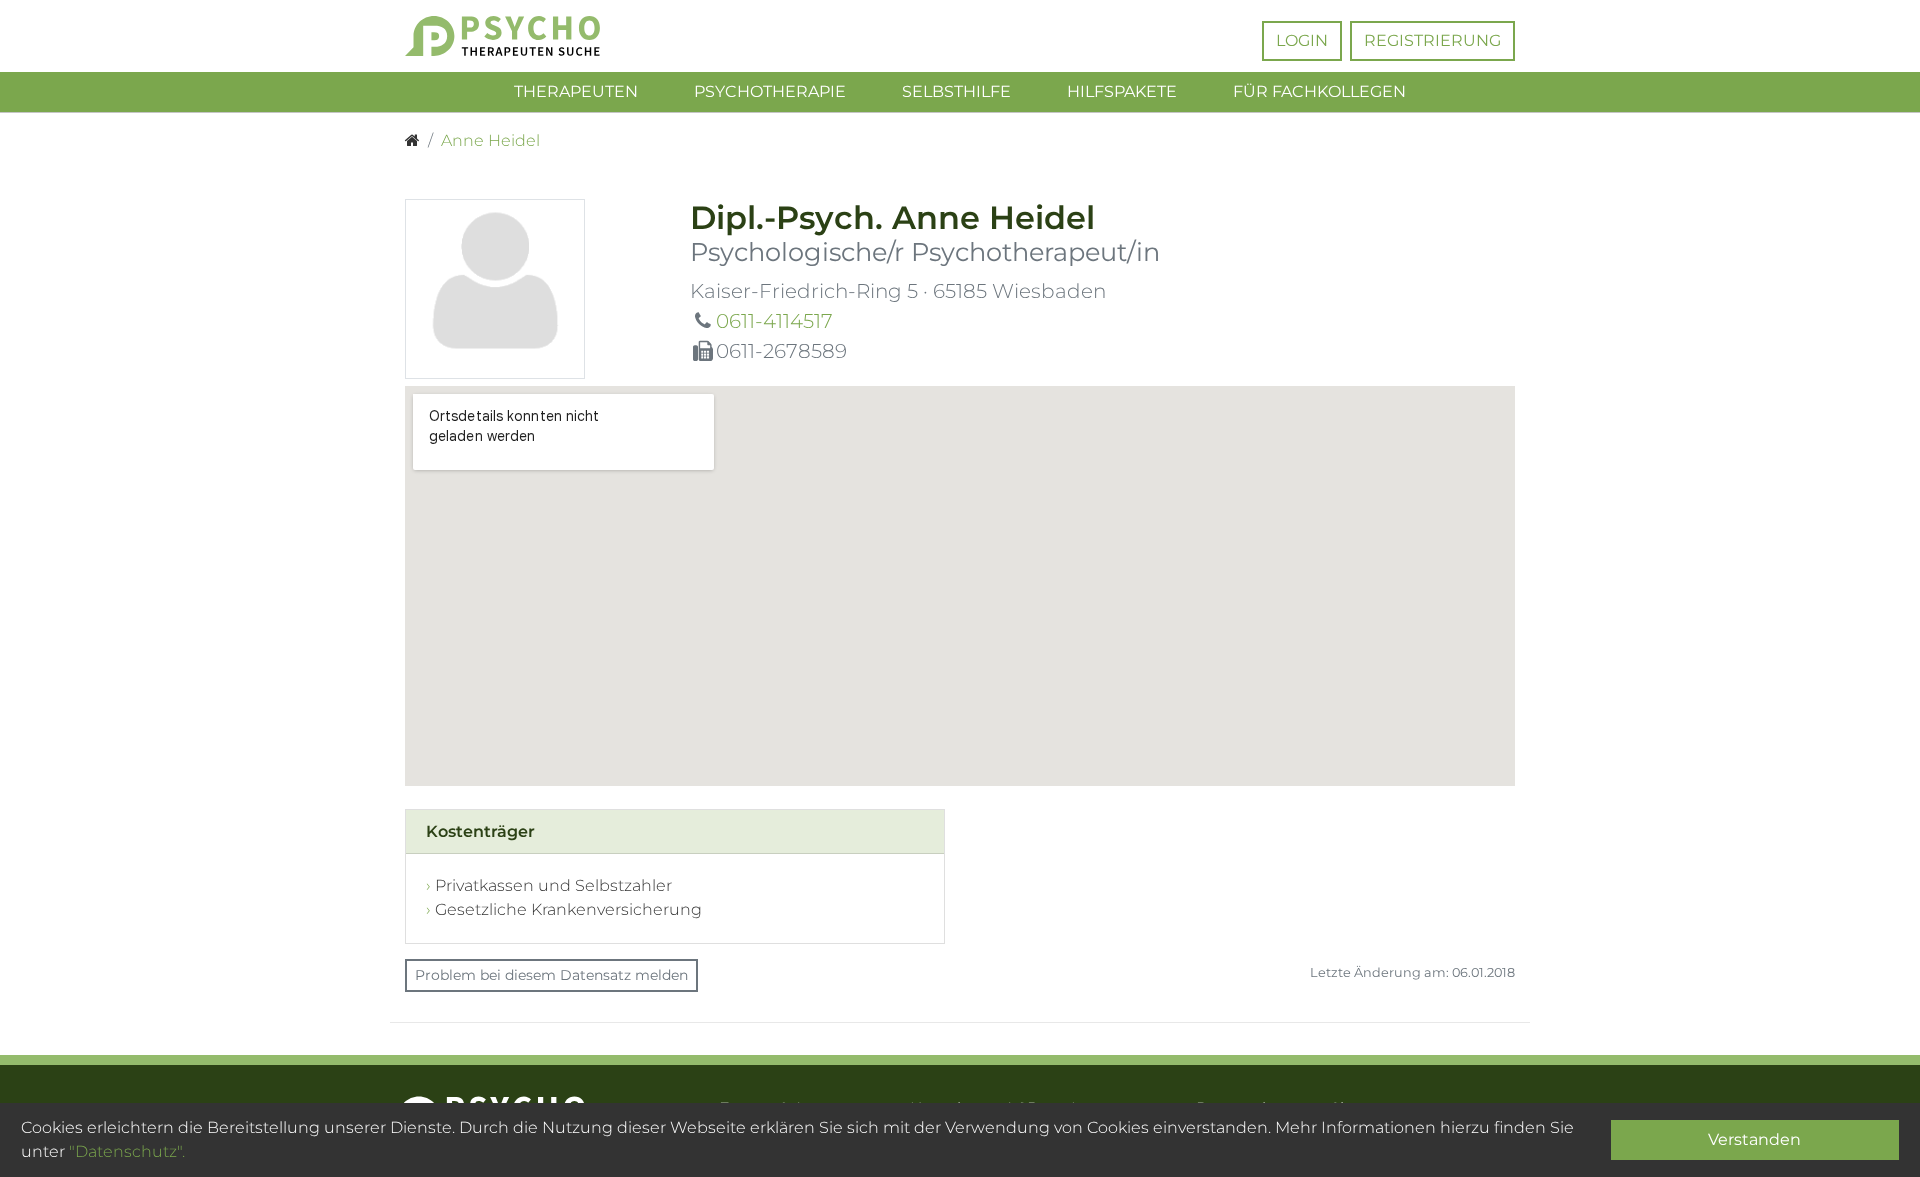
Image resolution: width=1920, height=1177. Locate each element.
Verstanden (1754, 1139)
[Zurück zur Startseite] (532, 36)
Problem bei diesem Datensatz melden (551, 975)
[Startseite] (412, 141)
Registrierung (1432, 40)
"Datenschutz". (127, 1151)
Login (1302, 40)
